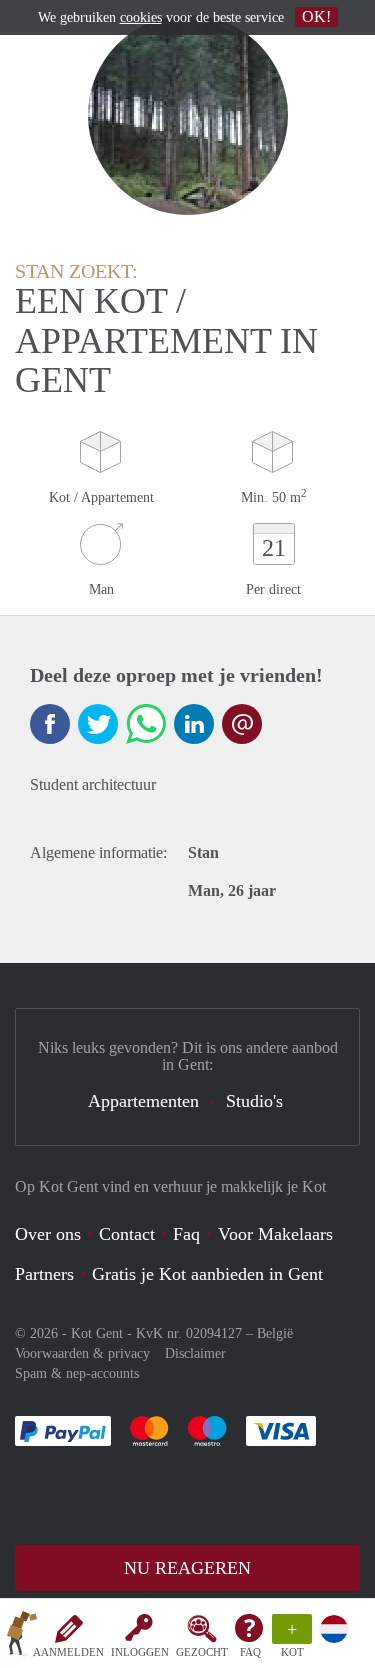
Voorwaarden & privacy (82, 1353)
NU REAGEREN (187, 1568)
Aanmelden (68, 1652)
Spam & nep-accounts (77, 1373)
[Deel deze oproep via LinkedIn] (194, 724)
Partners (44, 1274)
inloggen (140, 1652)
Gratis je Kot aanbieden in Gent (207, 1274)
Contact (127, 1234)
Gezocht (202, 1652)
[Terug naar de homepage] (22, 1637)
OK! (316, 16)
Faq (186, 1234)
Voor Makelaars (275, 1234)
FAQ (250, 1652)
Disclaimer (195, 1353)
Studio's (254, 1101)
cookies (141, 17)
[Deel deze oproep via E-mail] (242, 724)
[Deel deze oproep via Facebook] (50, 724)
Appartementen (143, 1101)
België (275, 1333)
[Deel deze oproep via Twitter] (98, 724)
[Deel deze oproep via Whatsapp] (146, 724)
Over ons (48, 1234)
